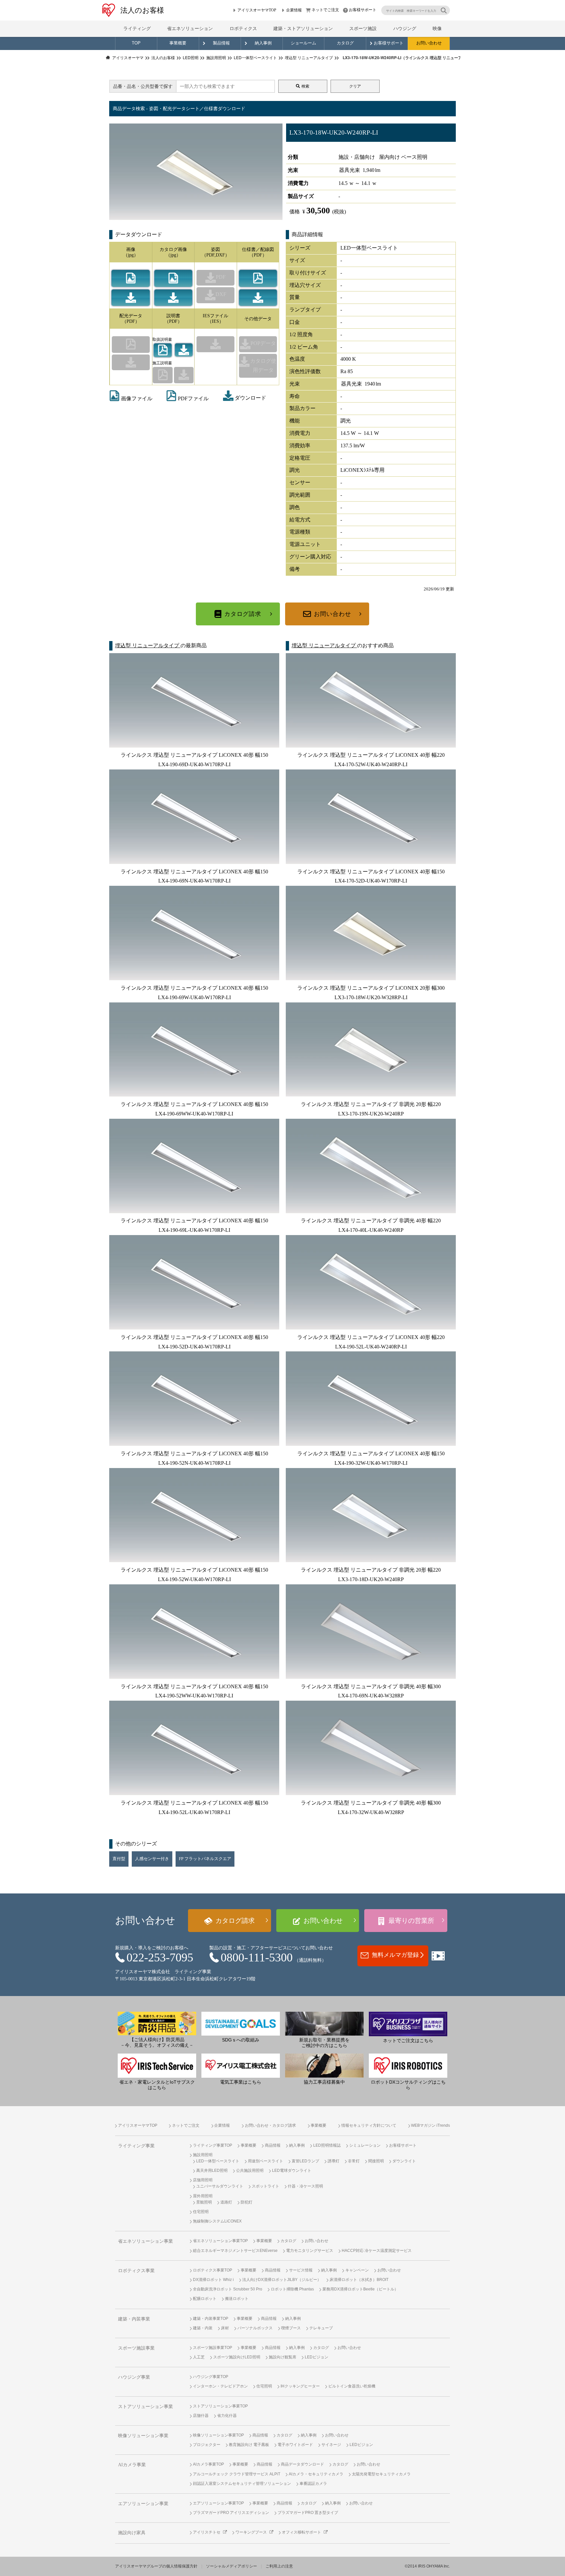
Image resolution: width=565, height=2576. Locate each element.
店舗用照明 (203, 2180)
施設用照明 (203, 2155)
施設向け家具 (132, 2533)
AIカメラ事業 (132, 2465)
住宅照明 (201, 2212)
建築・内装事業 (134, 2319)
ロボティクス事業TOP (213, 2270)
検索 (305, 86)
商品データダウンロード (302, 2464)
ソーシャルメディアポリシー (231, 2566)
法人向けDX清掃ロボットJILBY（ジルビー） (282, 2280)
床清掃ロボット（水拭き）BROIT (359, 2280)
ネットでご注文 (325, 10)
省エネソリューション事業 (146, 2241)
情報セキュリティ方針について (369, 2125)
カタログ (345, 43)
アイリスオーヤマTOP (257, 10)
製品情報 (221, 43)
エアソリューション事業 (143, 2504)
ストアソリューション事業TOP (220, 2406)
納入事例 (263, 43)
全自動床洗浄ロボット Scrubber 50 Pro (228, 2289)
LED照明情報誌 (327, 2145)
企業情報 (294, 10)
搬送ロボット (237, 2299)
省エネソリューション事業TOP (220, 2241)
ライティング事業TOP (213, 2145)
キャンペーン (357, 2270)
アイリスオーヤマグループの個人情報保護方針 (156, 2566)
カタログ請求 (243, 614)
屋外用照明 (203, 2196)
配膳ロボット (205, 2299)
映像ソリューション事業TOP (218, 2435)
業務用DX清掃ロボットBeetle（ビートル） (360, 2289)
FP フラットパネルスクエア (205, 1859)
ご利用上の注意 (279, 2566)
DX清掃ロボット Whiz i (213, 2280)
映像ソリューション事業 (143, 2436)
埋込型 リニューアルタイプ (148, 645)
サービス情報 (301, 2270)
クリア (355, 86)
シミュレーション (365, 2145)
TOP (136, 43)
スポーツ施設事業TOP (213, 2348)
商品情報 (273, 2145)
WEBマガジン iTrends (430, 2125)
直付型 (119, 1859)
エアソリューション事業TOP (218, 2503)
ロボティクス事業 (136, 2271)
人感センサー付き (152, 1859)
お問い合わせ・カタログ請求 (270, 2125)
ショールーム (303, 43)
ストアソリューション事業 (146, 2407)
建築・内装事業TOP (211, 2319)
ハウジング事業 (134, 2377)
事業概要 (178, 43)
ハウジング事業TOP (211, 2377)
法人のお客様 (142, 10)
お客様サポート (363, 10)
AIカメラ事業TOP (208, 2464)
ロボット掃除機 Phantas (292, 2289)
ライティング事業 (136, 2146)
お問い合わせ (429, 43)
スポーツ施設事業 (136, 2348)
